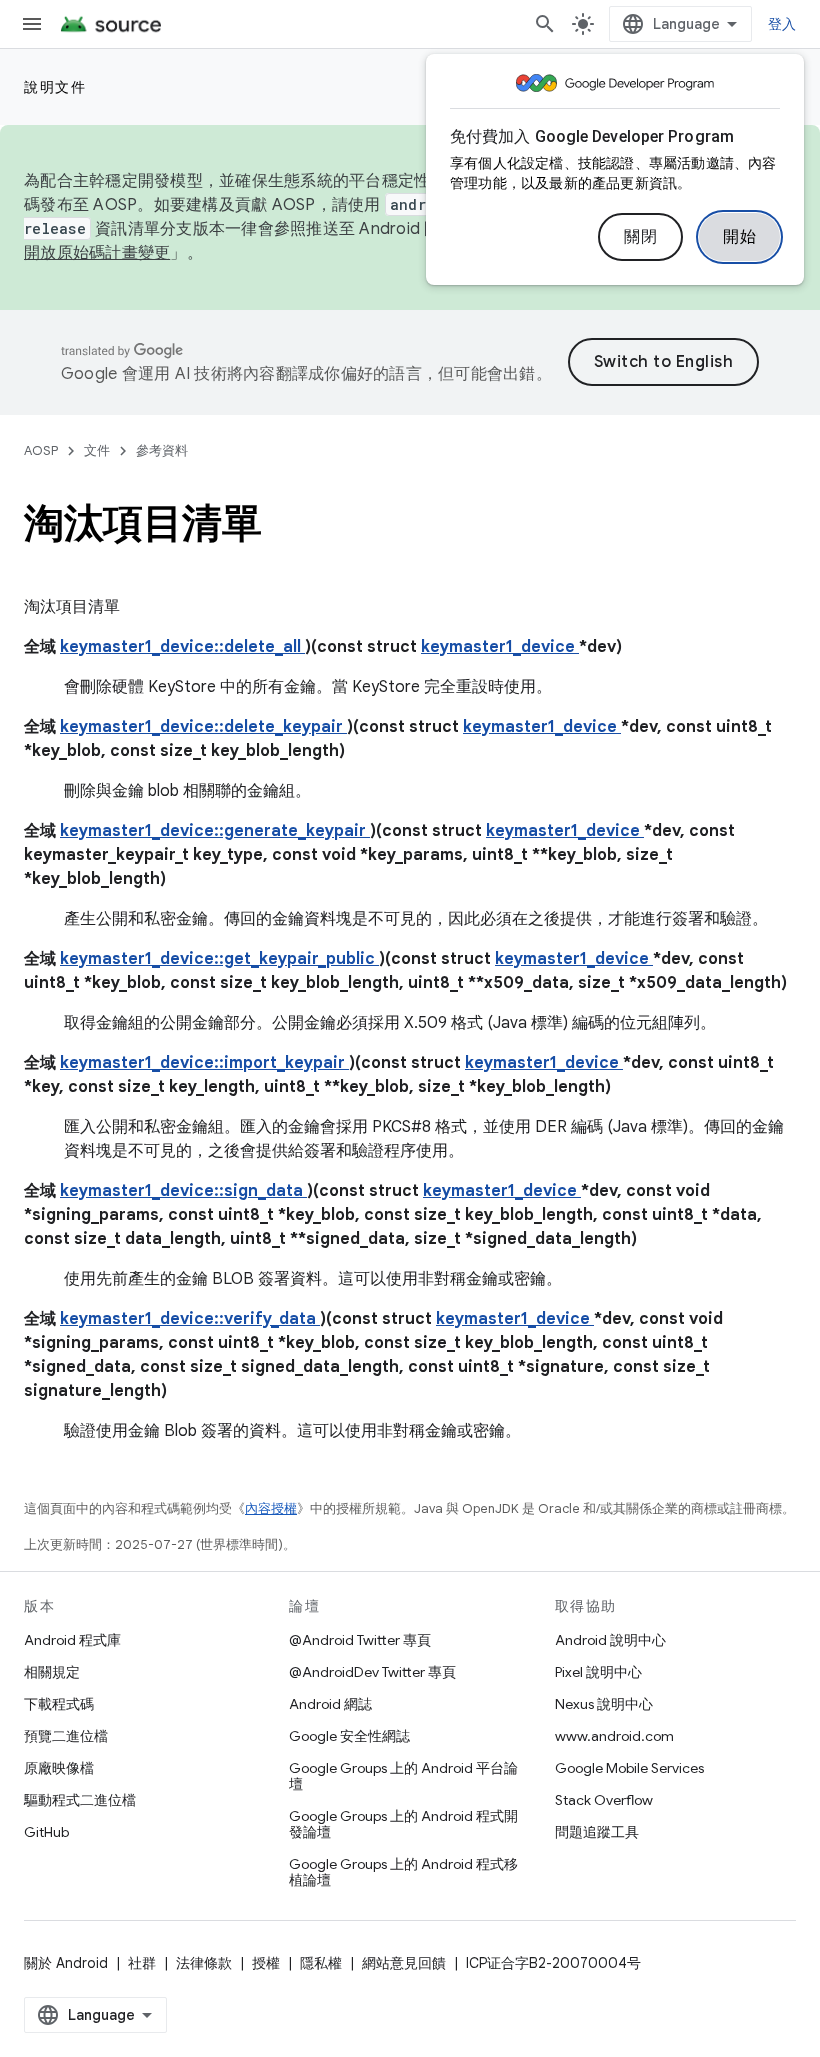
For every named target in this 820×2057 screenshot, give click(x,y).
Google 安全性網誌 (349, 1736)
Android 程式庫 (72, 1640)
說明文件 (55, 87)
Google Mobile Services (629, 1768)
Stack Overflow (604, 1800)
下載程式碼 (59, 1704)
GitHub (46, 1832)
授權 (266, 1963)
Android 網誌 (330, 1704)
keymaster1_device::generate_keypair (215, 831)
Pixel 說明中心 (598, 1672)
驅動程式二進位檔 (80, 1800)
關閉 (640, 237)
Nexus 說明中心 (604, 1704)
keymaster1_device (500, 647)
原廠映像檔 (59, 1768)
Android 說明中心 (610, 1640)
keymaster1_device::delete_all (182, 647)
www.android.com (614, 1736)
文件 (97, 450)
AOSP (41, 450)
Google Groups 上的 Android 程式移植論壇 (403, 1872)
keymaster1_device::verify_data (190, 1319)
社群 (142, 1963)
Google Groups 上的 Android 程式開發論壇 (403, 1824)
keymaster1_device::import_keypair (204, 1063)
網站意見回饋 (404, 1963)
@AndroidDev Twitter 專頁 (372, 1672)
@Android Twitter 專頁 (360, 1640)
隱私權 (321, 1963)
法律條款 (204, 1963)
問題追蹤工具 (597, 1832)
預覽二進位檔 (66, 1736)
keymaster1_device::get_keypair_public (219, 959)
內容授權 (271, 1508)
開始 (739, 237)
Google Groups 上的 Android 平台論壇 (403, 1776)
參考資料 (162, 450)
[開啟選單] (32, 24)
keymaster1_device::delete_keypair (203, 727)
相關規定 (52, 1672)
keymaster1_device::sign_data (183, 1191)
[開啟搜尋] (545, 24)
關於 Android (66, 1963)
